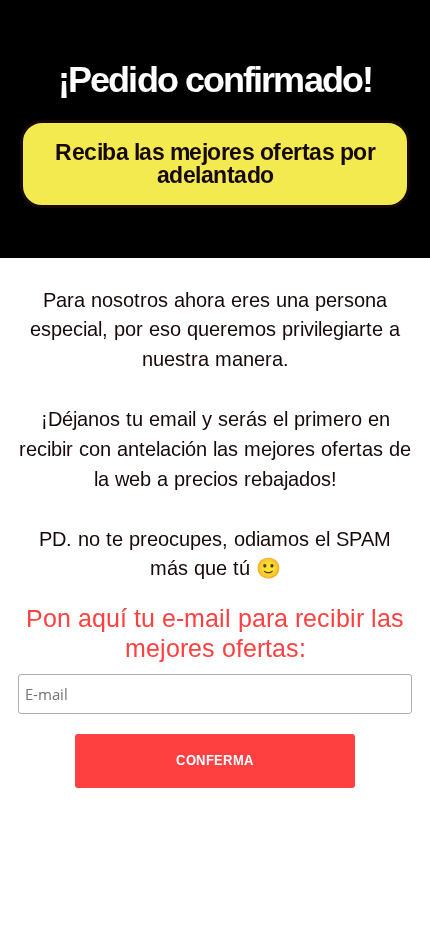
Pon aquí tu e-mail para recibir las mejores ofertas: (215, 633)
